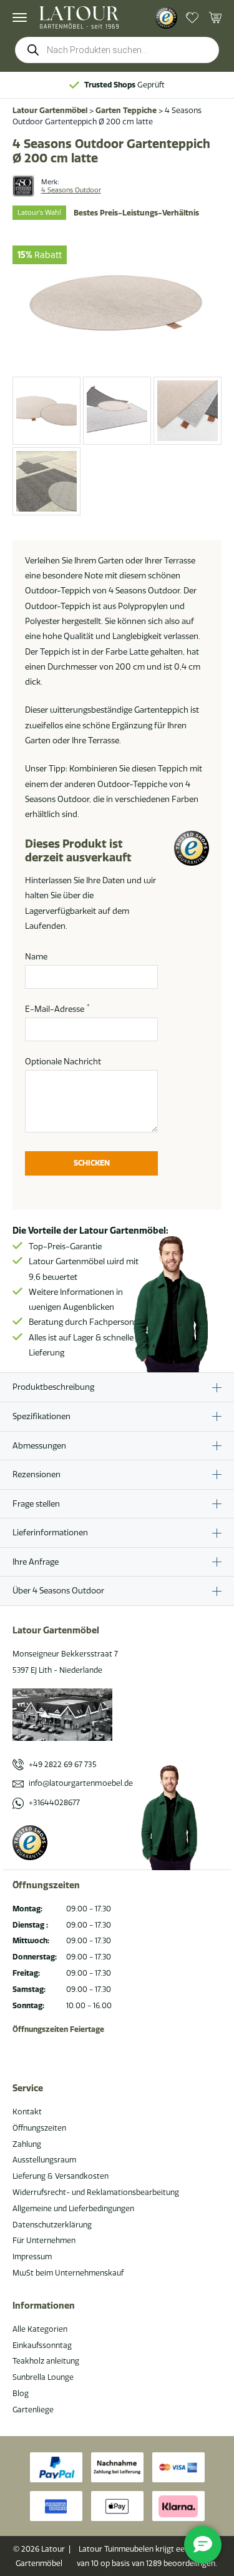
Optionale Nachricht (63, 1061)
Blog (21, 2393)
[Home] (79, 17)
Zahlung (27, 2144)
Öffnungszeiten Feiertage (58, 2029)
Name (36, 956)
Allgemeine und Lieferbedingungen (73, 2208)
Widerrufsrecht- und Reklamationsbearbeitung (96, 2192)
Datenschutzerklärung (52, 2225)
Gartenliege (33, 2410)
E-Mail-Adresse (57, 1008)
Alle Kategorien (40, 2329)
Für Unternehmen (44, 2240)
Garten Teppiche (126, 110)
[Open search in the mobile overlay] (117, 50)
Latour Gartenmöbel (50, 110)
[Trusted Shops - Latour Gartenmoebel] (166, 18)
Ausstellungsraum (44, 2160)
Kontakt (27, 2112)
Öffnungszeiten (39, 2128)
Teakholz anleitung (46, 2361)
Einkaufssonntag (42, 2345)
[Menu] (20, 17)
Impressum (32, 2256)
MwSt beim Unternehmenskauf (68, 2273)
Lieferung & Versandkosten (61, 2176)
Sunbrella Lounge (43, 2377)
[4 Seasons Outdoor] (23, 186)
